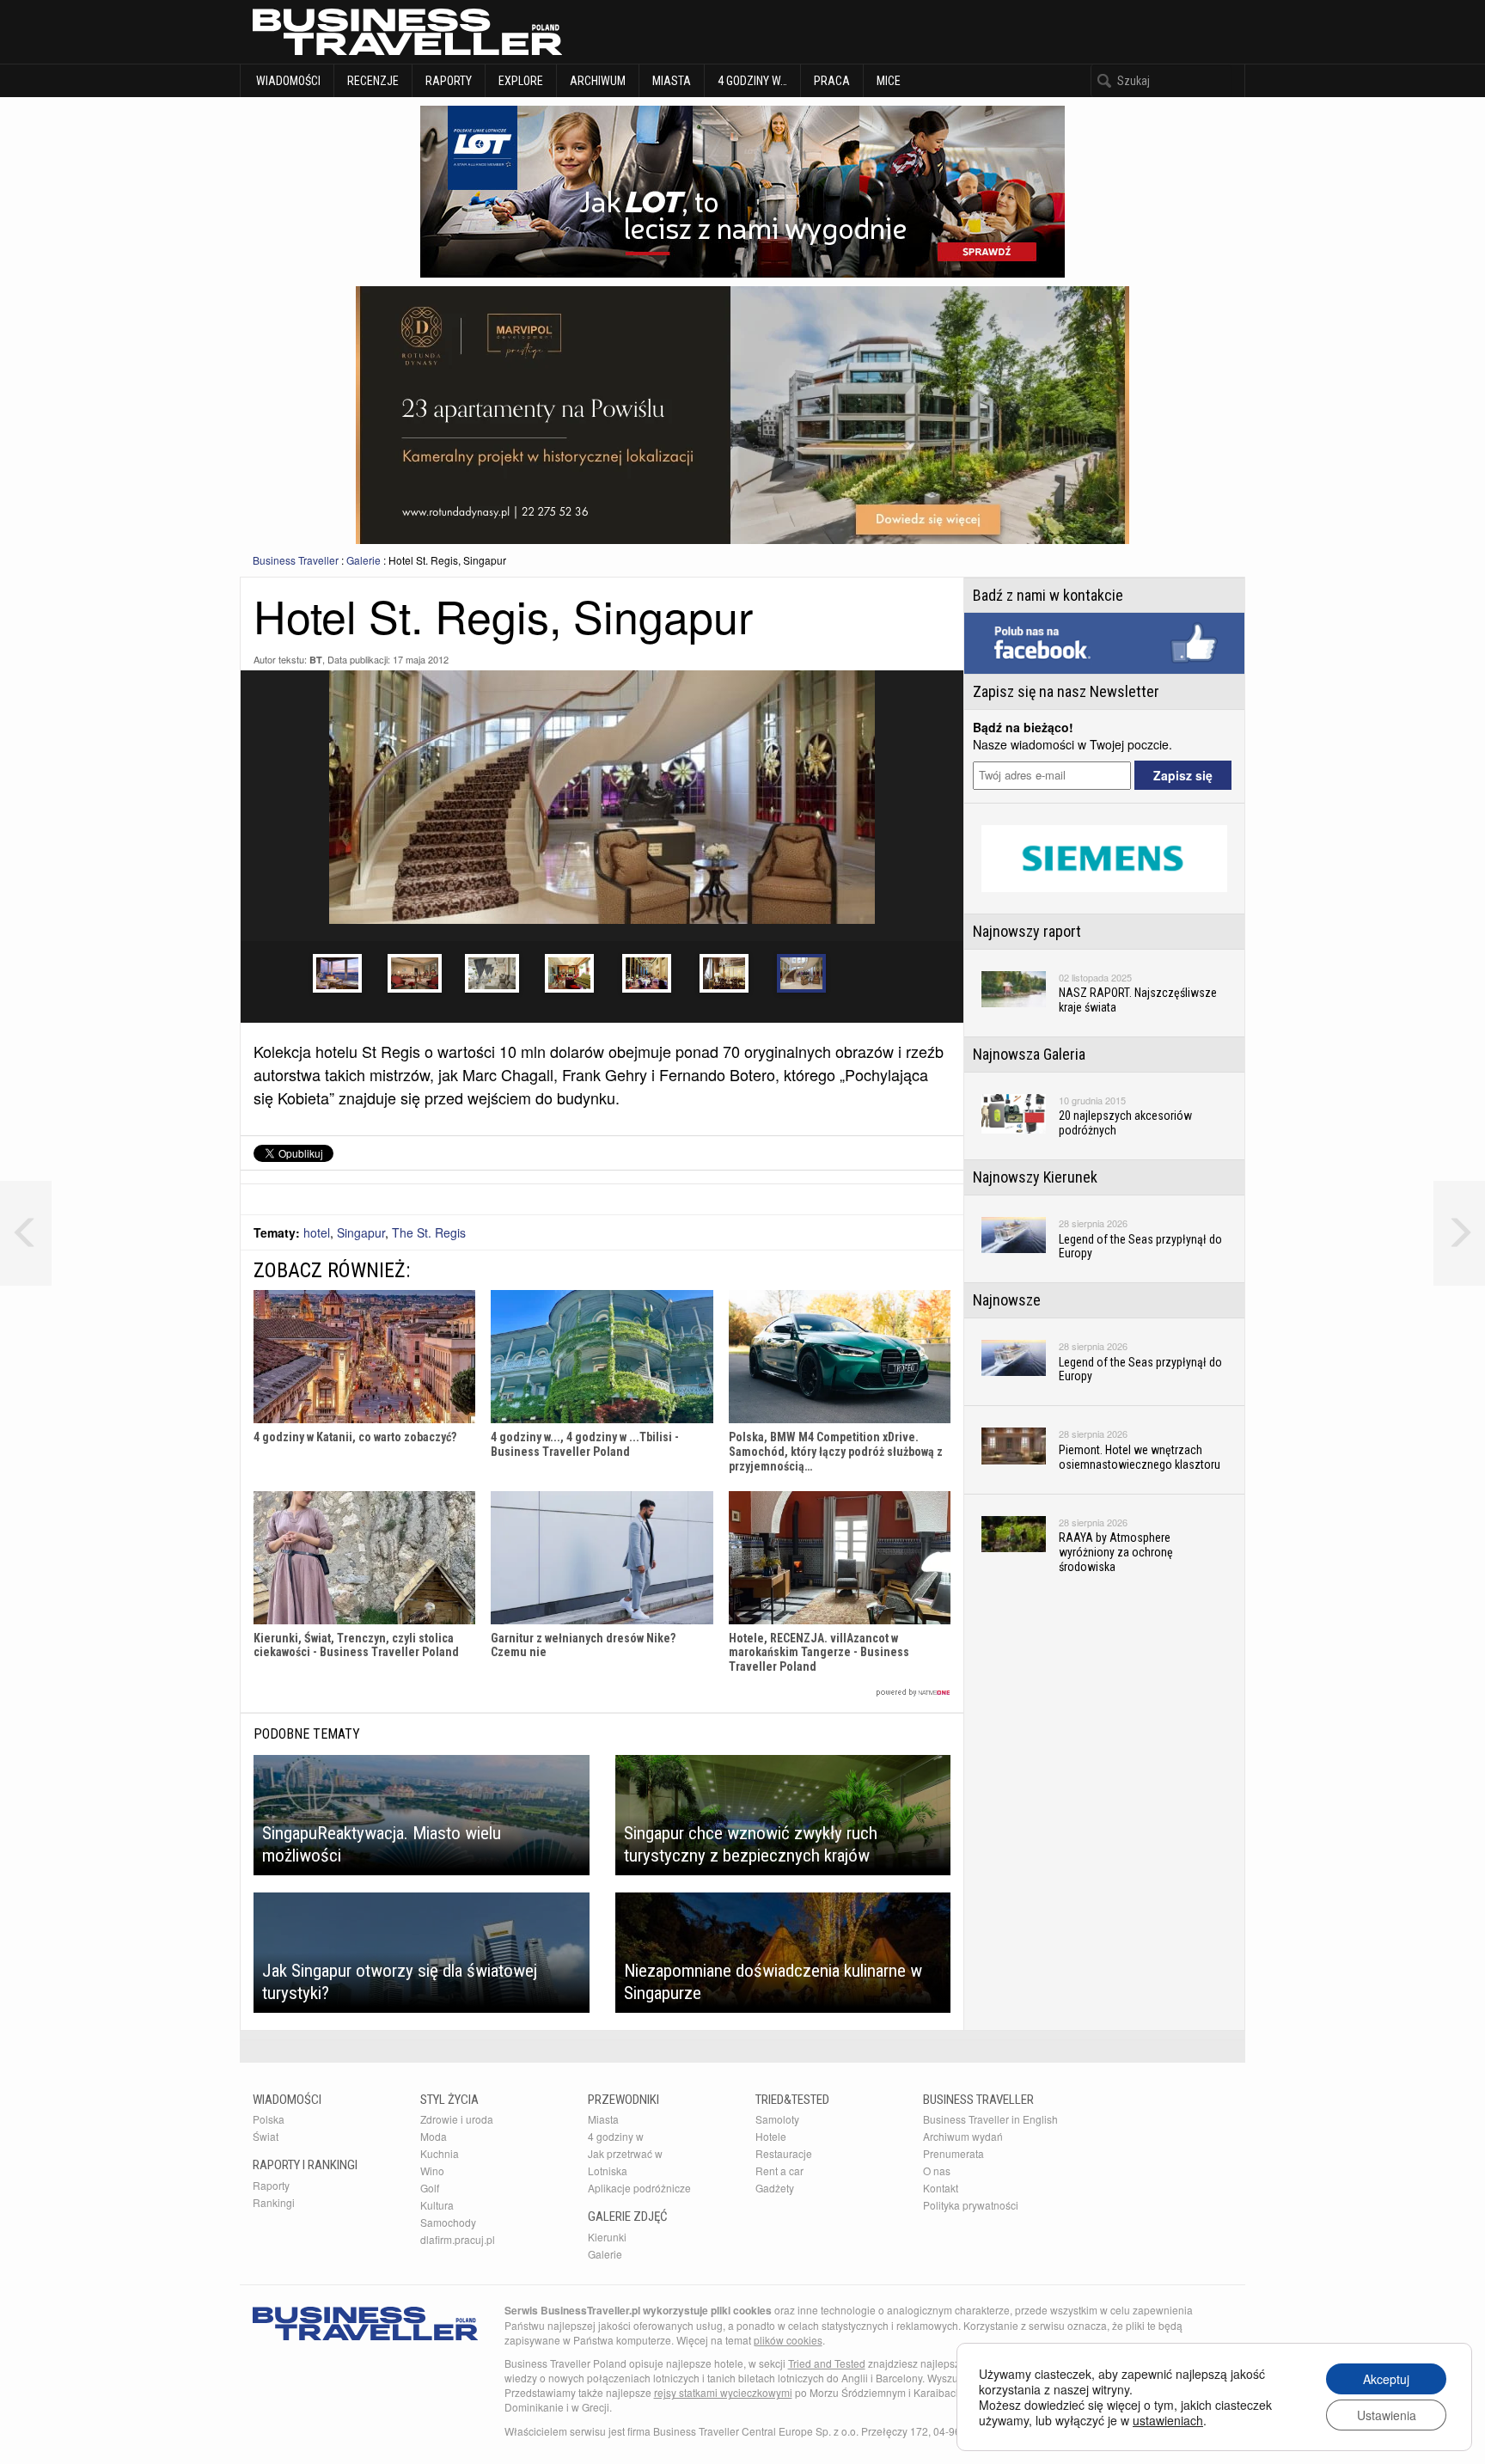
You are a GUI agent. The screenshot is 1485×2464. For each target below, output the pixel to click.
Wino (432, 2171)
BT (316, 660)
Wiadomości (287, 81)
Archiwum (598, 81)
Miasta (672, 81)
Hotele (771, 2136)
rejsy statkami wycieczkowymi (723, 2392)
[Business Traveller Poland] (407, 32)
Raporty (449, 81)
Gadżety (775, 2188)
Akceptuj (1386, 2379)
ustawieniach (1168, 2420)
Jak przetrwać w (625, 2153)
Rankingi (274, 2202)
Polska (269, 2119)
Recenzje (373, 81)
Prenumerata (953, 2153)
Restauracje (784, 2153)
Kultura (437, 2205)
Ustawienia (1387, 2415)
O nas (937, 2171)
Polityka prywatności (971, 2205)
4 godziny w (616, 2136)
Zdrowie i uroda (457, 2119)
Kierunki (607, 2237)
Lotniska (608, 2171)
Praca (832, 81)
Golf (430, 2188)
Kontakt (941, 2188)
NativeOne (602, 1693)
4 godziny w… (752, 81)
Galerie (364, 560)
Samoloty (777, 2119)
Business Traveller (296, 560)
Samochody (448, 2222)
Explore (521, 81)
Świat (266, 2136)
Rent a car (779, 2171)
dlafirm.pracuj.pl (458, 2239)
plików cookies (788, 2340)
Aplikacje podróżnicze (639, 2188)
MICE (889, 81)
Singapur (361, 1232)
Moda (434, 2136)
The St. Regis (429, 1232)
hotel (317, 1232)
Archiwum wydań (963, 2136)
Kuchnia (440, 2153)
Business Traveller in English (990, 2119)
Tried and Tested (827, 2363)
